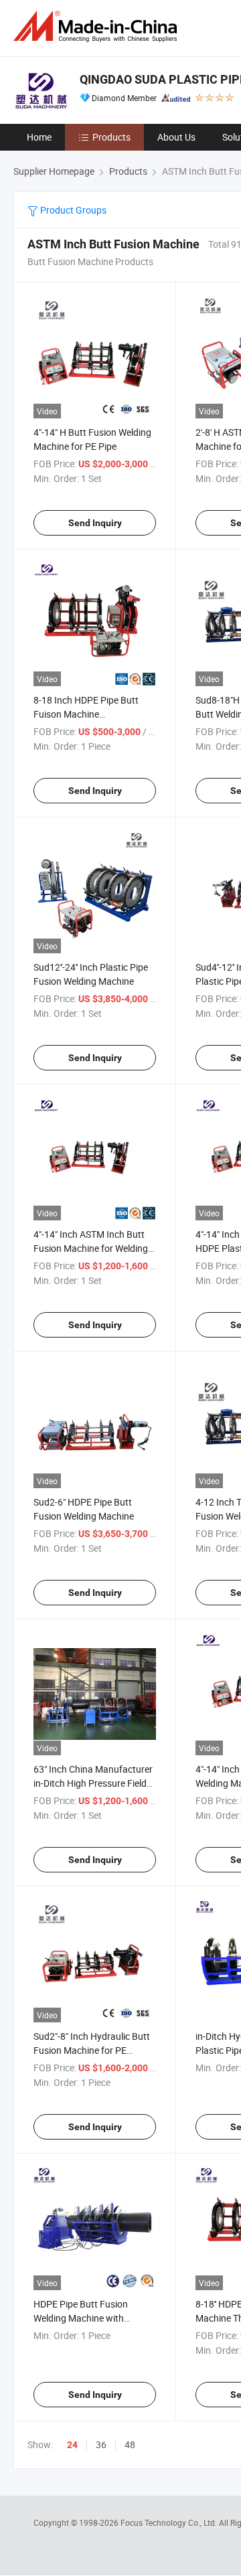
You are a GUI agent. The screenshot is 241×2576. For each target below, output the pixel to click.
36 (101, 2444)
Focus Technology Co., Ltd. (170, 2522)
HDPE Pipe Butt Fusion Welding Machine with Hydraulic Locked (81, 2318)
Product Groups (72, 210)
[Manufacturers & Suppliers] (98, 26)
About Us (176, 137)
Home (39, 137)
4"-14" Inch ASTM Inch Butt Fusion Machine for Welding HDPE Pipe (91, 1248)
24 (72, 2445)
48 (130, 2444)
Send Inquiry (95, 523)
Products (111, 137)
